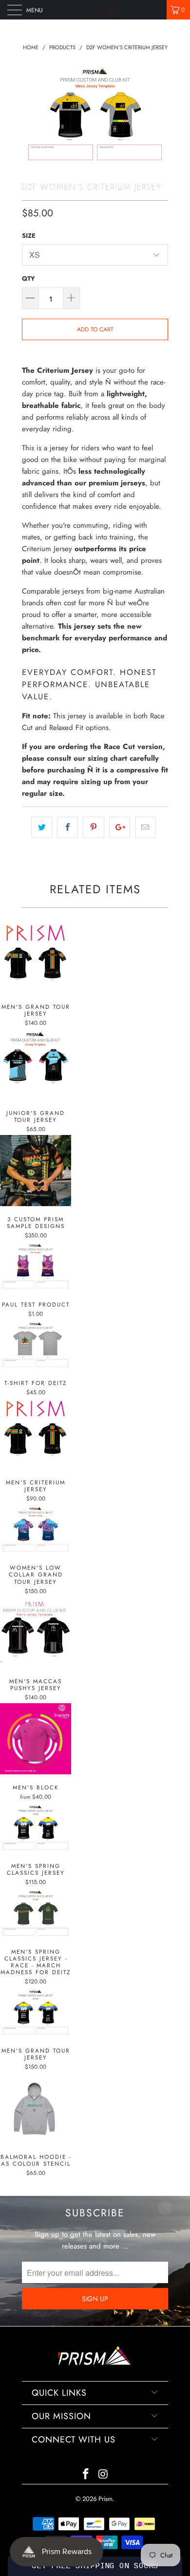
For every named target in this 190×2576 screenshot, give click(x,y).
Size (29, 236)
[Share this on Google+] (120, 827)
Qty (28, 279)
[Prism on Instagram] (103, 2475)
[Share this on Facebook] (67, 827)
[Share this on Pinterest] (93, 827)
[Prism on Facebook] (86, 2475)
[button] (95, 2566)
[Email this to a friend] (145, 827)
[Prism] (95, 10)
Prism (105, 2499)
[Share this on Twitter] (42, 827)
